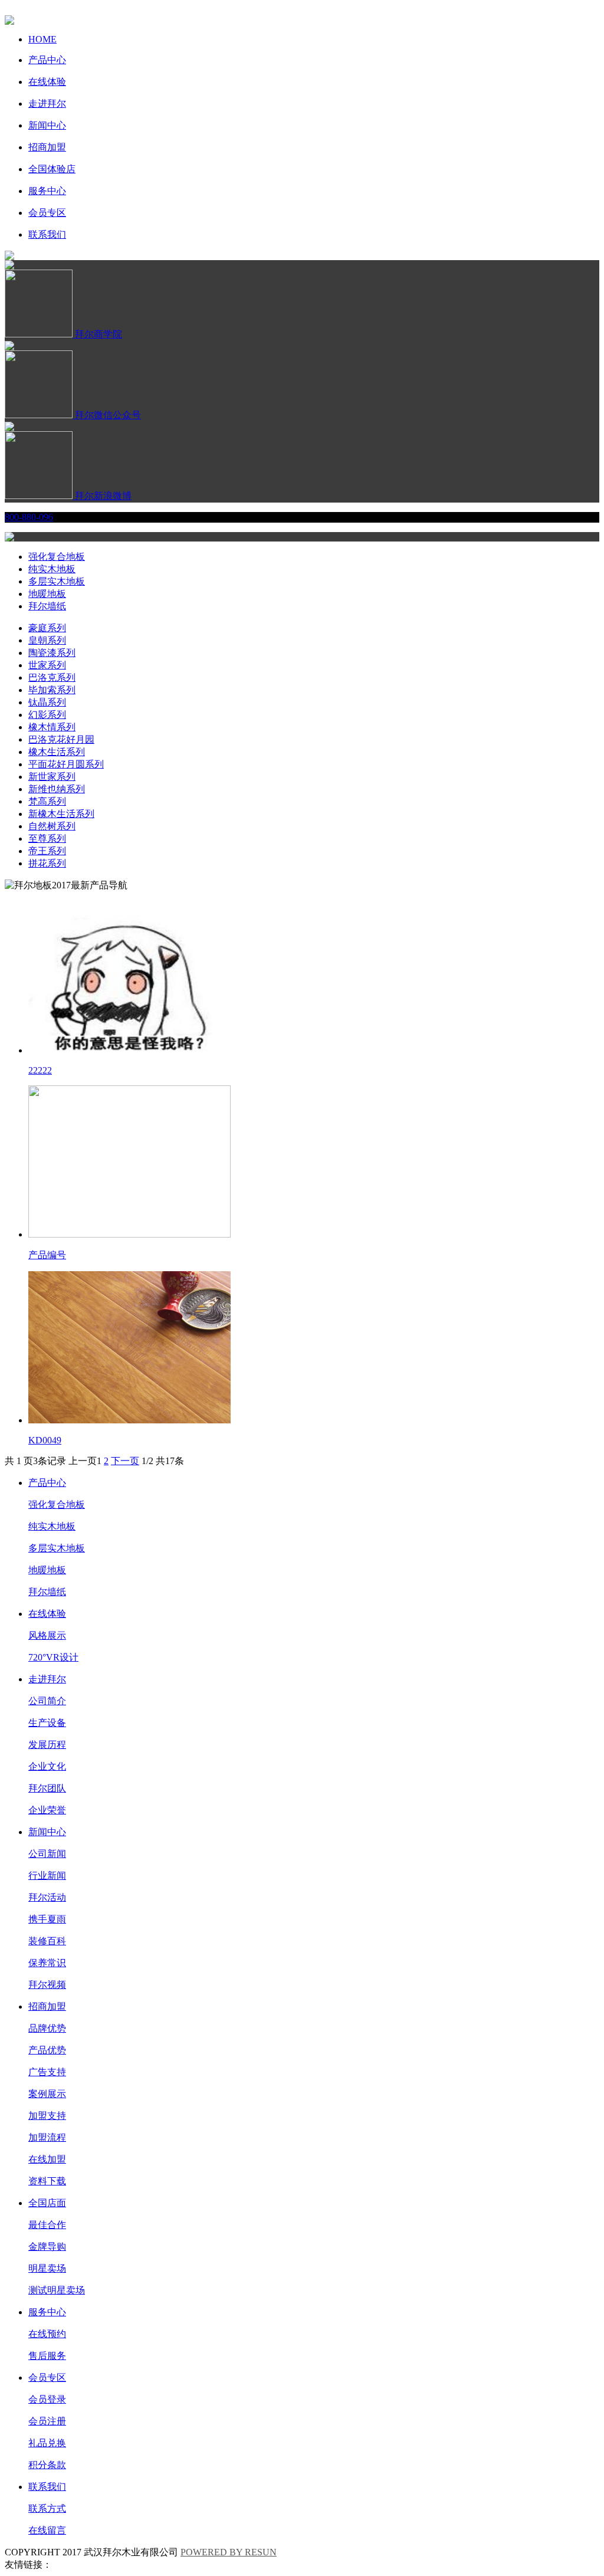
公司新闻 (47, 1854)
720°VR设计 (53, 1657)
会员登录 (47, 2399)
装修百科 (47, 1941)
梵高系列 (47, 801)
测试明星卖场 (57, 2290)
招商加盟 (47, 2006)
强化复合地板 (57, 557)
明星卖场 (47, 2268)
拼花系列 (47, 863)
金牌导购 (47, 2247)
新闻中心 (47, 1832)
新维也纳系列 (57, 789)
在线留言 (47, 2530)
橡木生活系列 (57, 752)
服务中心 (47, 2312)
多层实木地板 (57, 581)
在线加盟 (47, 2159)
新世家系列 (52, 777)
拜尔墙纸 (47, 606)
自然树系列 (52, 826)
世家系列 (47, 665)
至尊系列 (47, 839)
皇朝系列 (47, 640)
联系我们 (47, 2487)
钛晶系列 (47, 702)
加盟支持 (47, 2116)
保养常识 (47, 1963)
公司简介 (47, 1701)
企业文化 (47, 1766)
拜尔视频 (47, 1985)
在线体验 (47, 1614)
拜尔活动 (47, 1897)
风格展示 (47, 1635)
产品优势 (47, 2050)
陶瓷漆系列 (52, 653)
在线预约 (47, 2334)
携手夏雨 (47, 1919)
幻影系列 (47, 715)
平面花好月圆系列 (66, 764)
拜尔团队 (47, 1788)
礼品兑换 (47, 2443)
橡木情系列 (52, 727)
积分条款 (47, 2465)
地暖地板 (47, 594)
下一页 (125, 1461)
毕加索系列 (52, 690)
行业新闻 (47, 1876)
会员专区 (47, 2378)
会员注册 (47, 2421)
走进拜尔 (47, 1679)
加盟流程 (47, 2137)
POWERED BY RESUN (229, 2552)
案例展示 (47, 2094)
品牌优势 (47, 2028)
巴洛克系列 (52, 677)
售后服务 (47, 2356)
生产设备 (47, 1723)
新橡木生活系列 (61, 814)
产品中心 (47, 1483)
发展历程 (47, 1745)
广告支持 (47, 2072)
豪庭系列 (47, 628)
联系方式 (47, 2508)
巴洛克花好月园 (61, 739)
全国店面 (47, 2203)
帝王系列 (47, 851)
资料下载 (47, 2181)
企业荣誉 (47, 1810)
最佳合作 (47, 2225)
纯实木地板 (52, 569)
